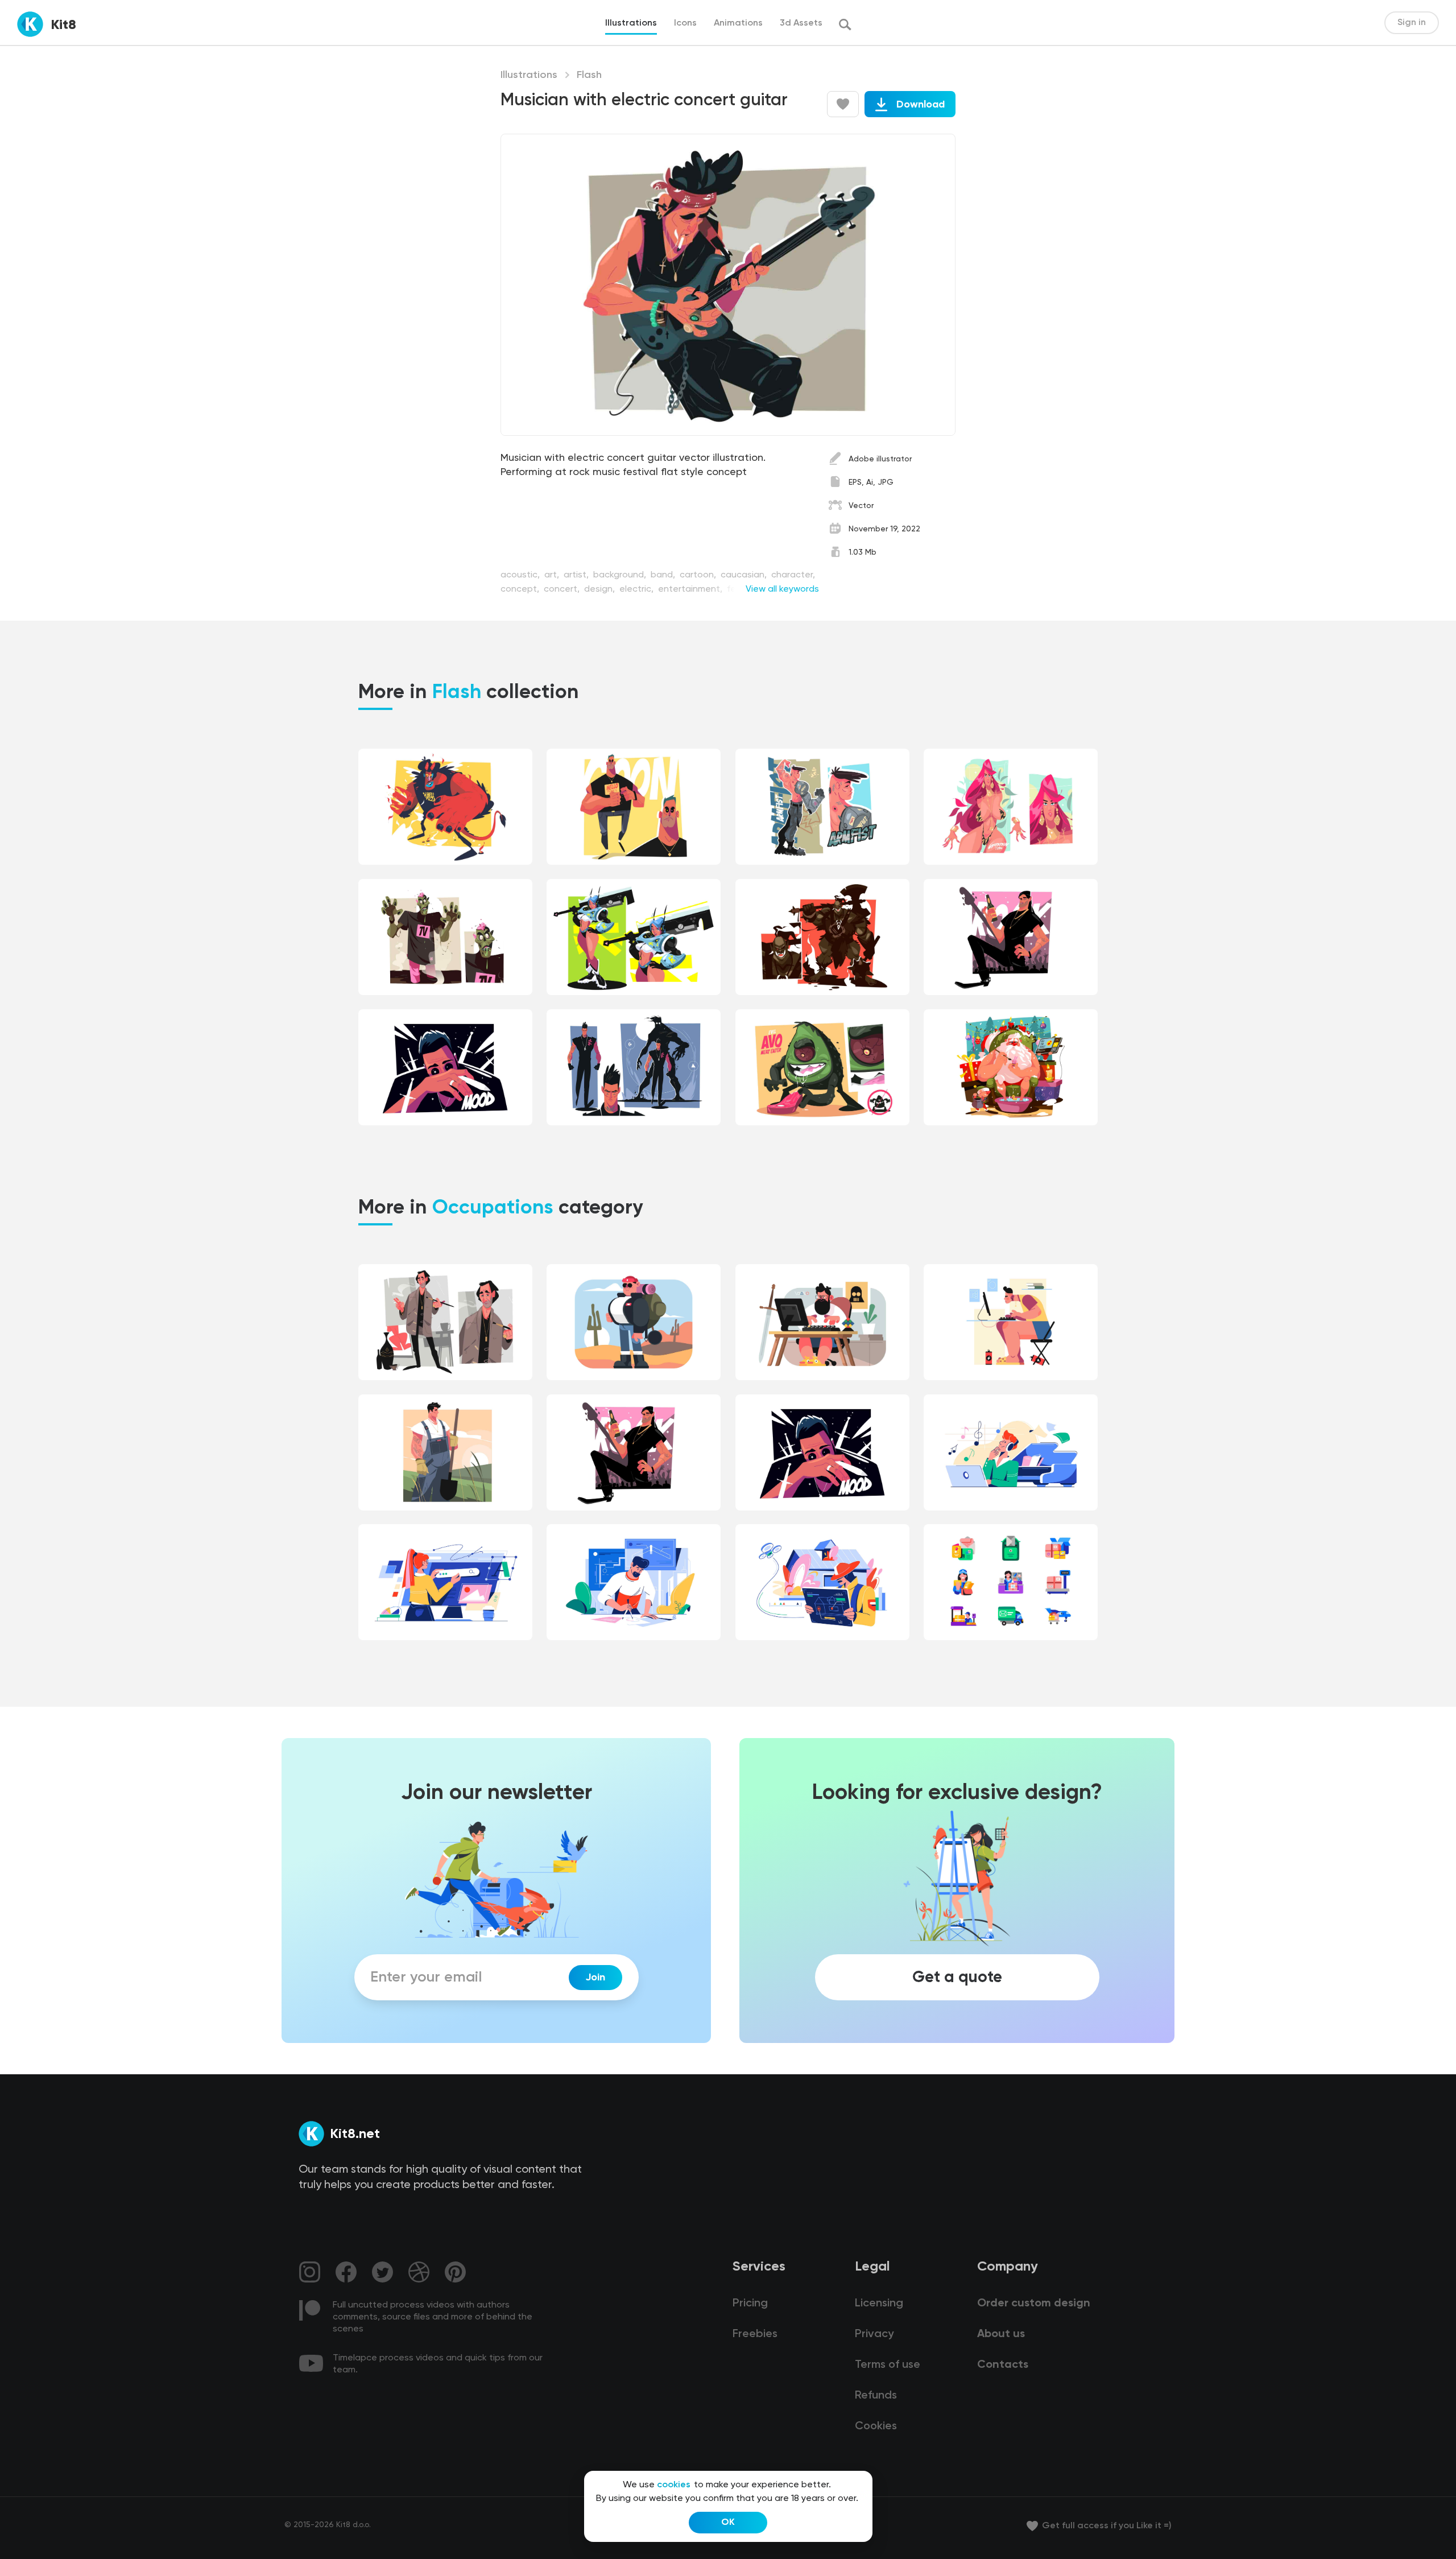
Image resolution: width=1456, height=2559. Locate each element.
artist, (577, 575)
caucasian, (745, 575)
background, (621, 575)
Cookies (876, 2426)
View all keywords (782, 589)
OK (728, 2523)
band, (664, 575)
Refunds (876, 2396)
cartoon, (699, 575)
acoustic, (521, 575)
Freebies (755, 2334)
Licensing (879, 2304)
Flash (589, 75)
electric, (638, 589)
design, (601, 589)
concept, (521, 589)
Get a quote (957, 1978)
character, (793, 575)
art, (553, 575)
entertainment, (691, 589)
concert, (563, 589)
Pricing (750, 2304)
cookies (674, 2485)
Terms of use (888, 2365)
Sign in (1412, 23)
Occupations (493, 1208)
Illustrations (529, 75)
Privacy (874, 2334)
